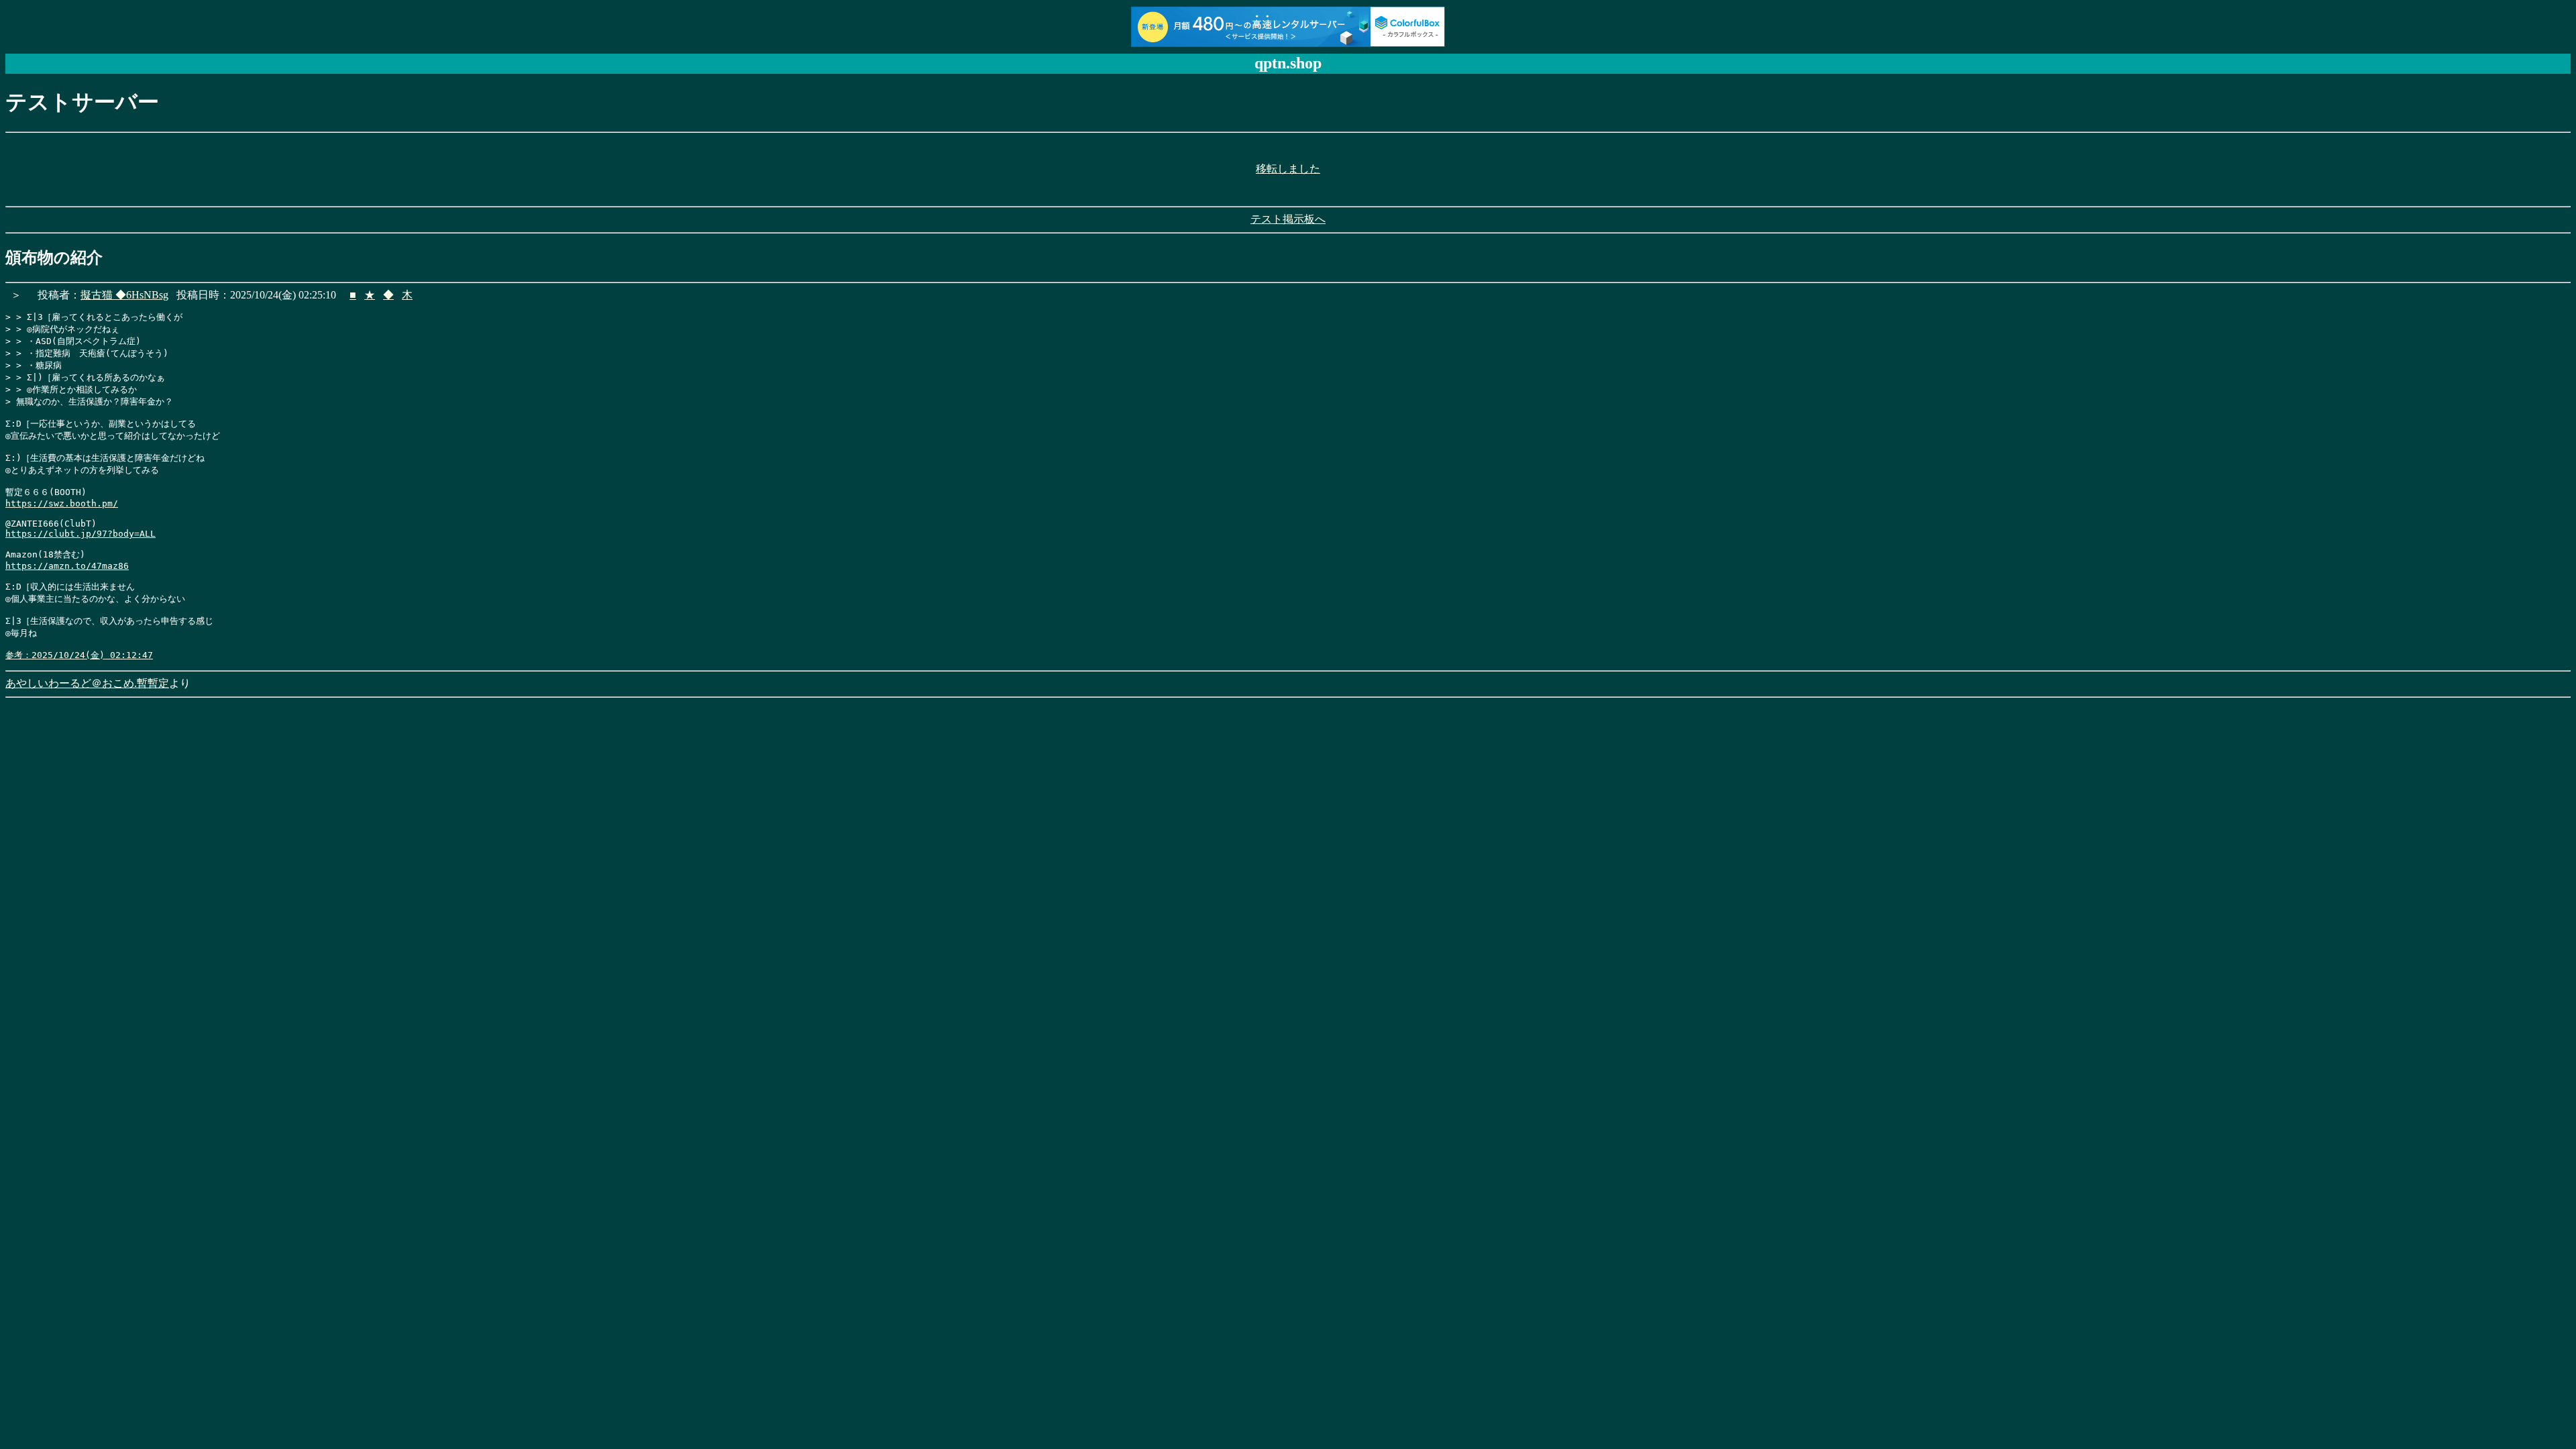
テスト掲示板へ (1288, 219)
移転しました (1288, 169)
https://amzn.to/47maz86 (67, 566)
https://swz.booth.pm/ (62, 503)
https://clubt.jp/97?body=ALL (80, 534)
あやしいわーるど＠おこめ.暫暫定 (87, 683)
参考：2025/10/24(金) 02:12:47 (79, 655)
